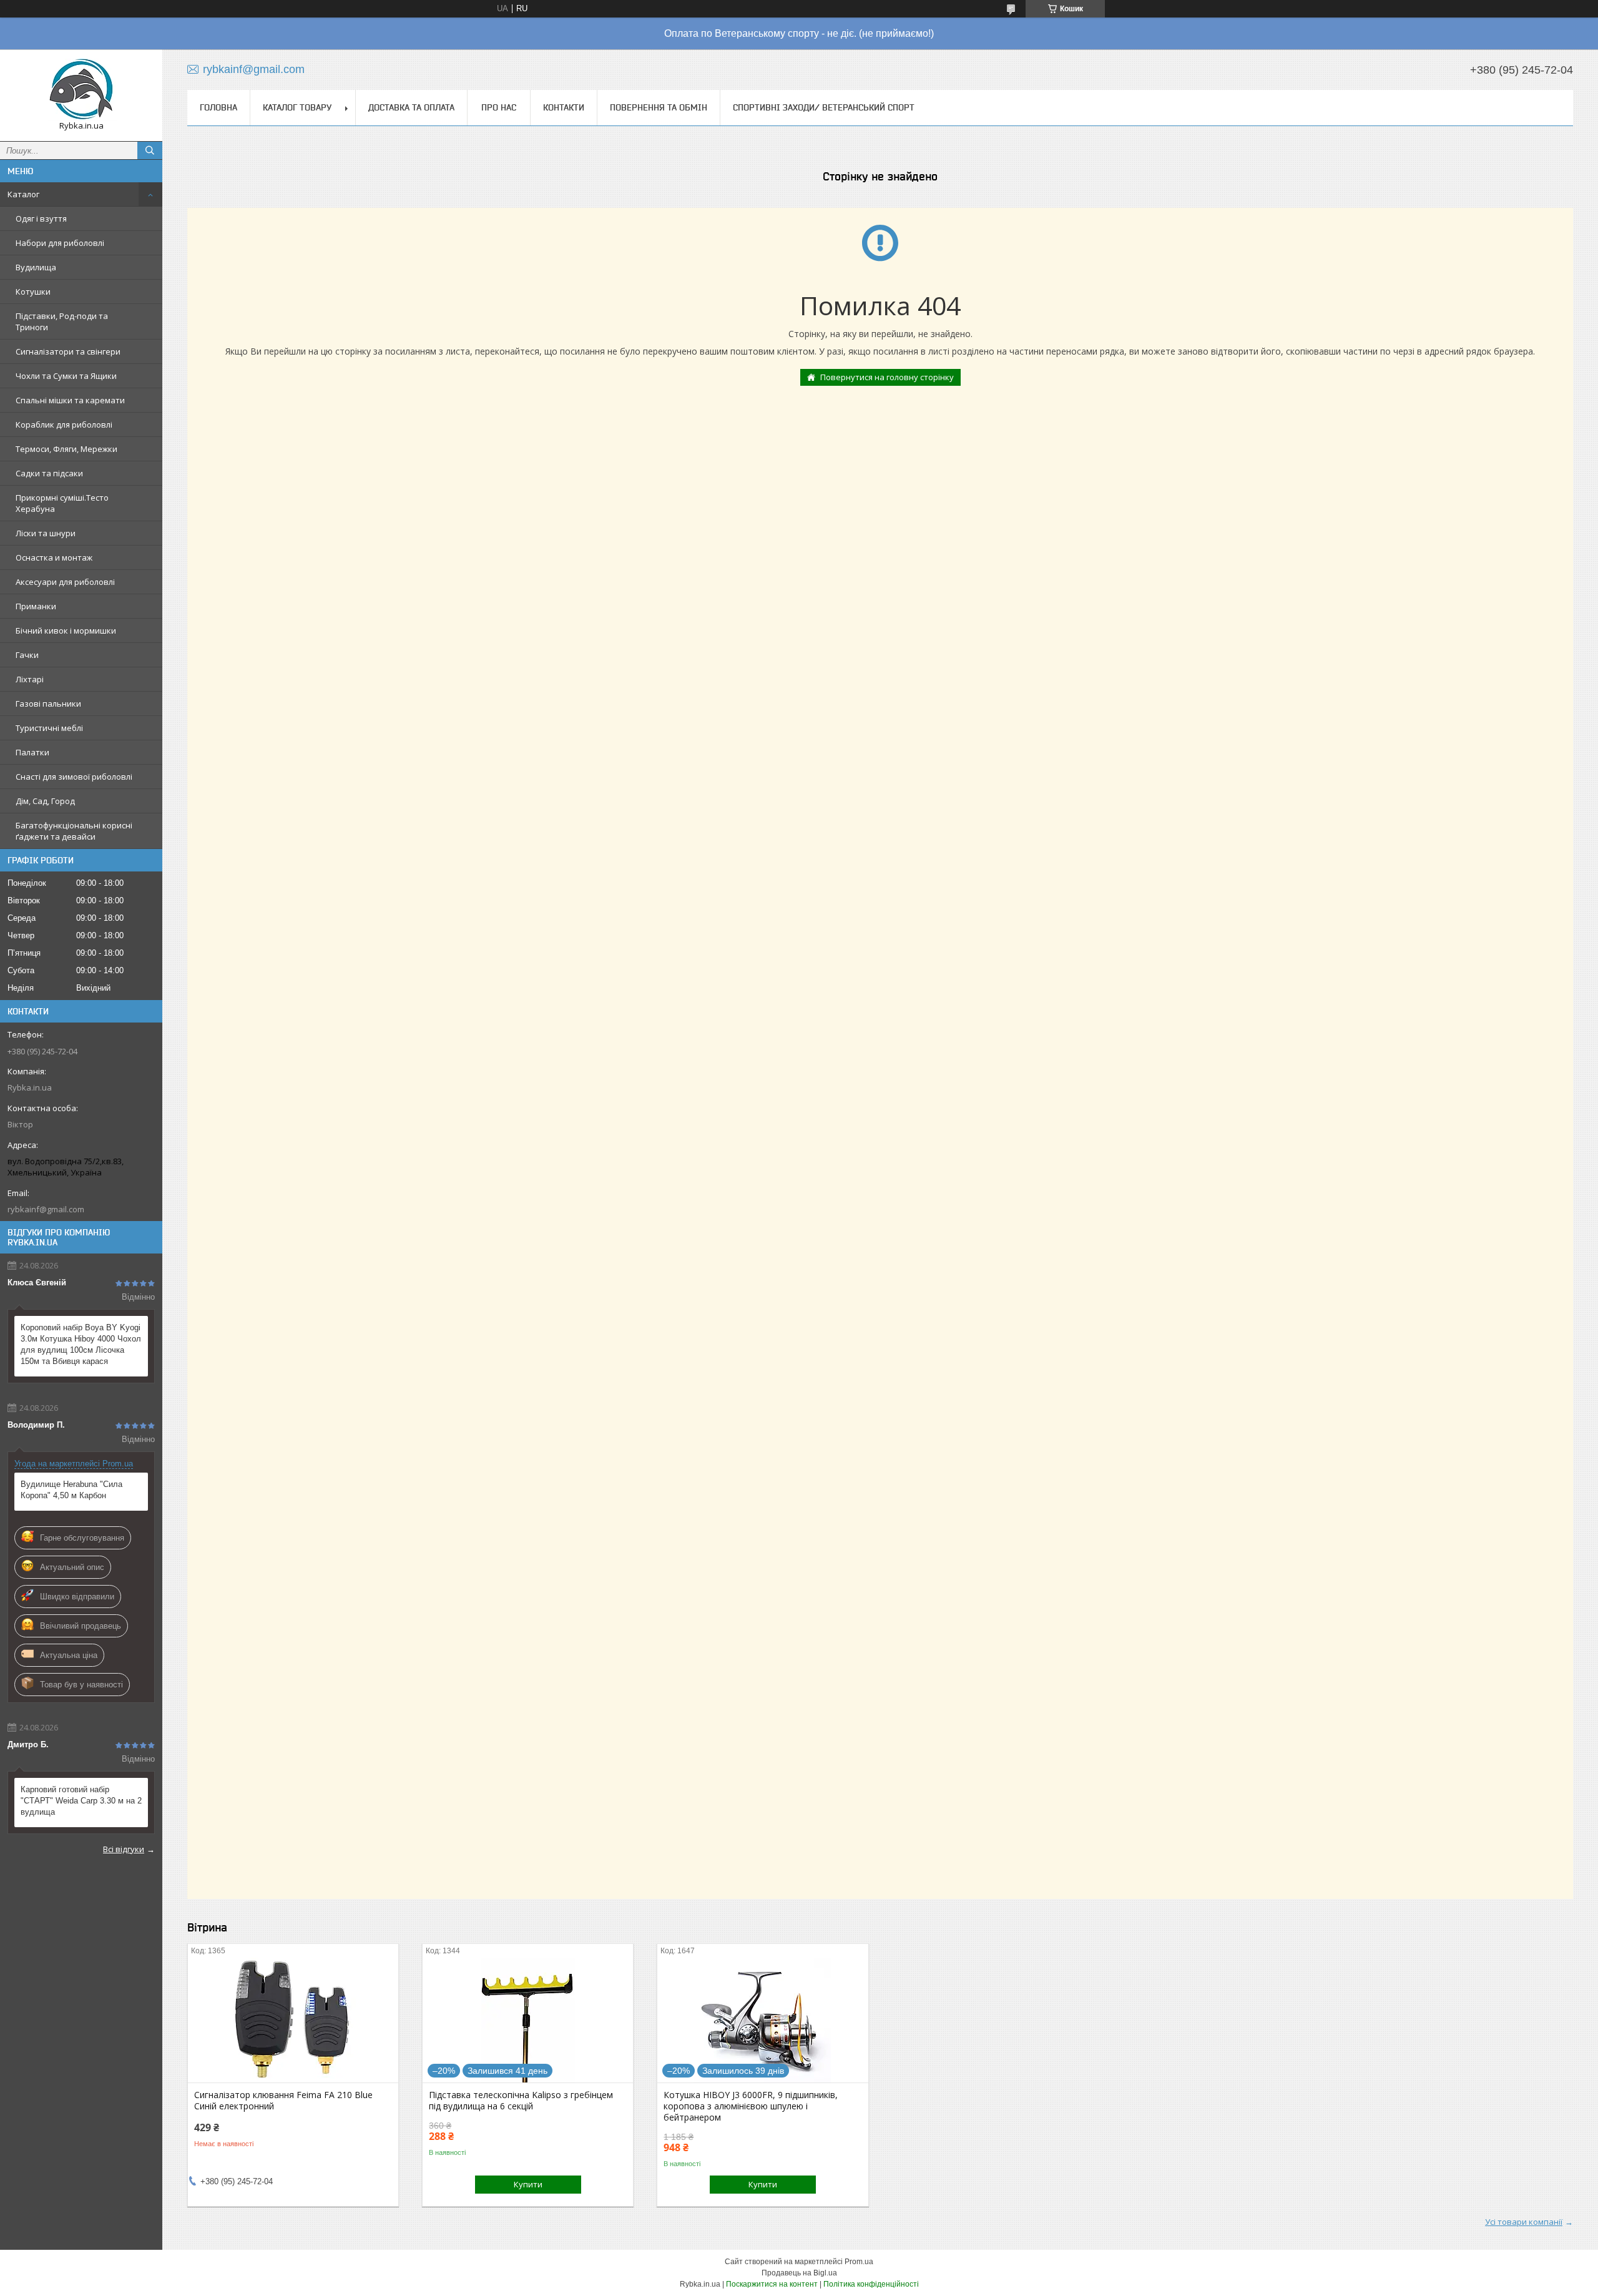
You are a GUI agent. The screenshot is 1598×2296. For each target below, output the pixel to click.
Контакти (564, 107)
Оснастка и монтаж (54, 557)
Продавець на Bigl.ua (799, 2273)
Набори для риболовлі (60, 243)
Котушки (33, 292)
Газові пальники (48, 704)
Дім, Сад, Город (45, 801)
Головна (218, 107)
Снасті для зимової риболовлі (74, 777)
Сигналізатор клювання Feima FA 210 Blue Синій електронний (283, 2101)
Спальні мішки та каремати (70, 400)
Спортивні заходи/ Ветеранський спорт (824, 107)
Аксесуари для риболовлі (65, 582)
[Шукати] (150, 150)
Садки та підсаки (49, 473)
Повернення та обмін (659, 107)
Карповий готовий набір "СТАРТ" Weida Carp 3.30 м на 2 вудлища (81, 1801)
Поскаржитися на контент (772, 2284)
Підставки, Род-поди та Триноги (62, 321)
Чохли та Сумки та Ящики (66, 376)
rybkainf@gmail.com (46, 1209)
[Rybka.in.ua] (81, 90)
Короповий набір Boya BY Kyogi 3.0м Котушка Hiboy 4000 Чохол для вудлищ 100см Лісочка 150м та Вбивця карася (81, 1344)
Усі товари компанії (1524, 2222)
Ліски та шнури (46, 533)
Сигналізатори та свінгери (68, 351)
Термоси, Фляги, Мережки (66, 449)
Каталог (23, 194)
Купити (528, 2184)
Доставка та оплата (411, 107)
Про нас (499, 107)
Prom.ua (859, 2262)
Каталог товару (297, 107)
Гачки (27, 655)
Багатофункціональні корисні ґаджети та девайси (74, 831)
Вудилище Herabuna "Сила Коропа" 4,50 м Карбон (71, 1490)
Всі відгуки (124, 1849)
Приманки (36, 606)
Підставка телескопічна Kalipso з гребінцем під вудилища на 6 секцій (521, 2101)
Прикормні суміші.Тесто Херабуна (62, 503)
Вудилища (36, 267)
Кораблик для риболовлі (64, 424)
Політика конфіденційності (871, 2284)
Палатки (32, 752)
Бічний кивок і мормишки (66, 630)
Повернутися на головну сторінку (887, 377)
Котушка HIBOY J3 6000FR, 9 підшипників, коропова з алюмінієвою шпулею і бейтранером (751, 2106)
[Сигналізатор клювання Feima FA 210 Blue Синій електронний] (293, 2020)
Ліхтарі (30, 679)
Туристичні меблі (49, 728)
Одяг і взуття (41, 218)
